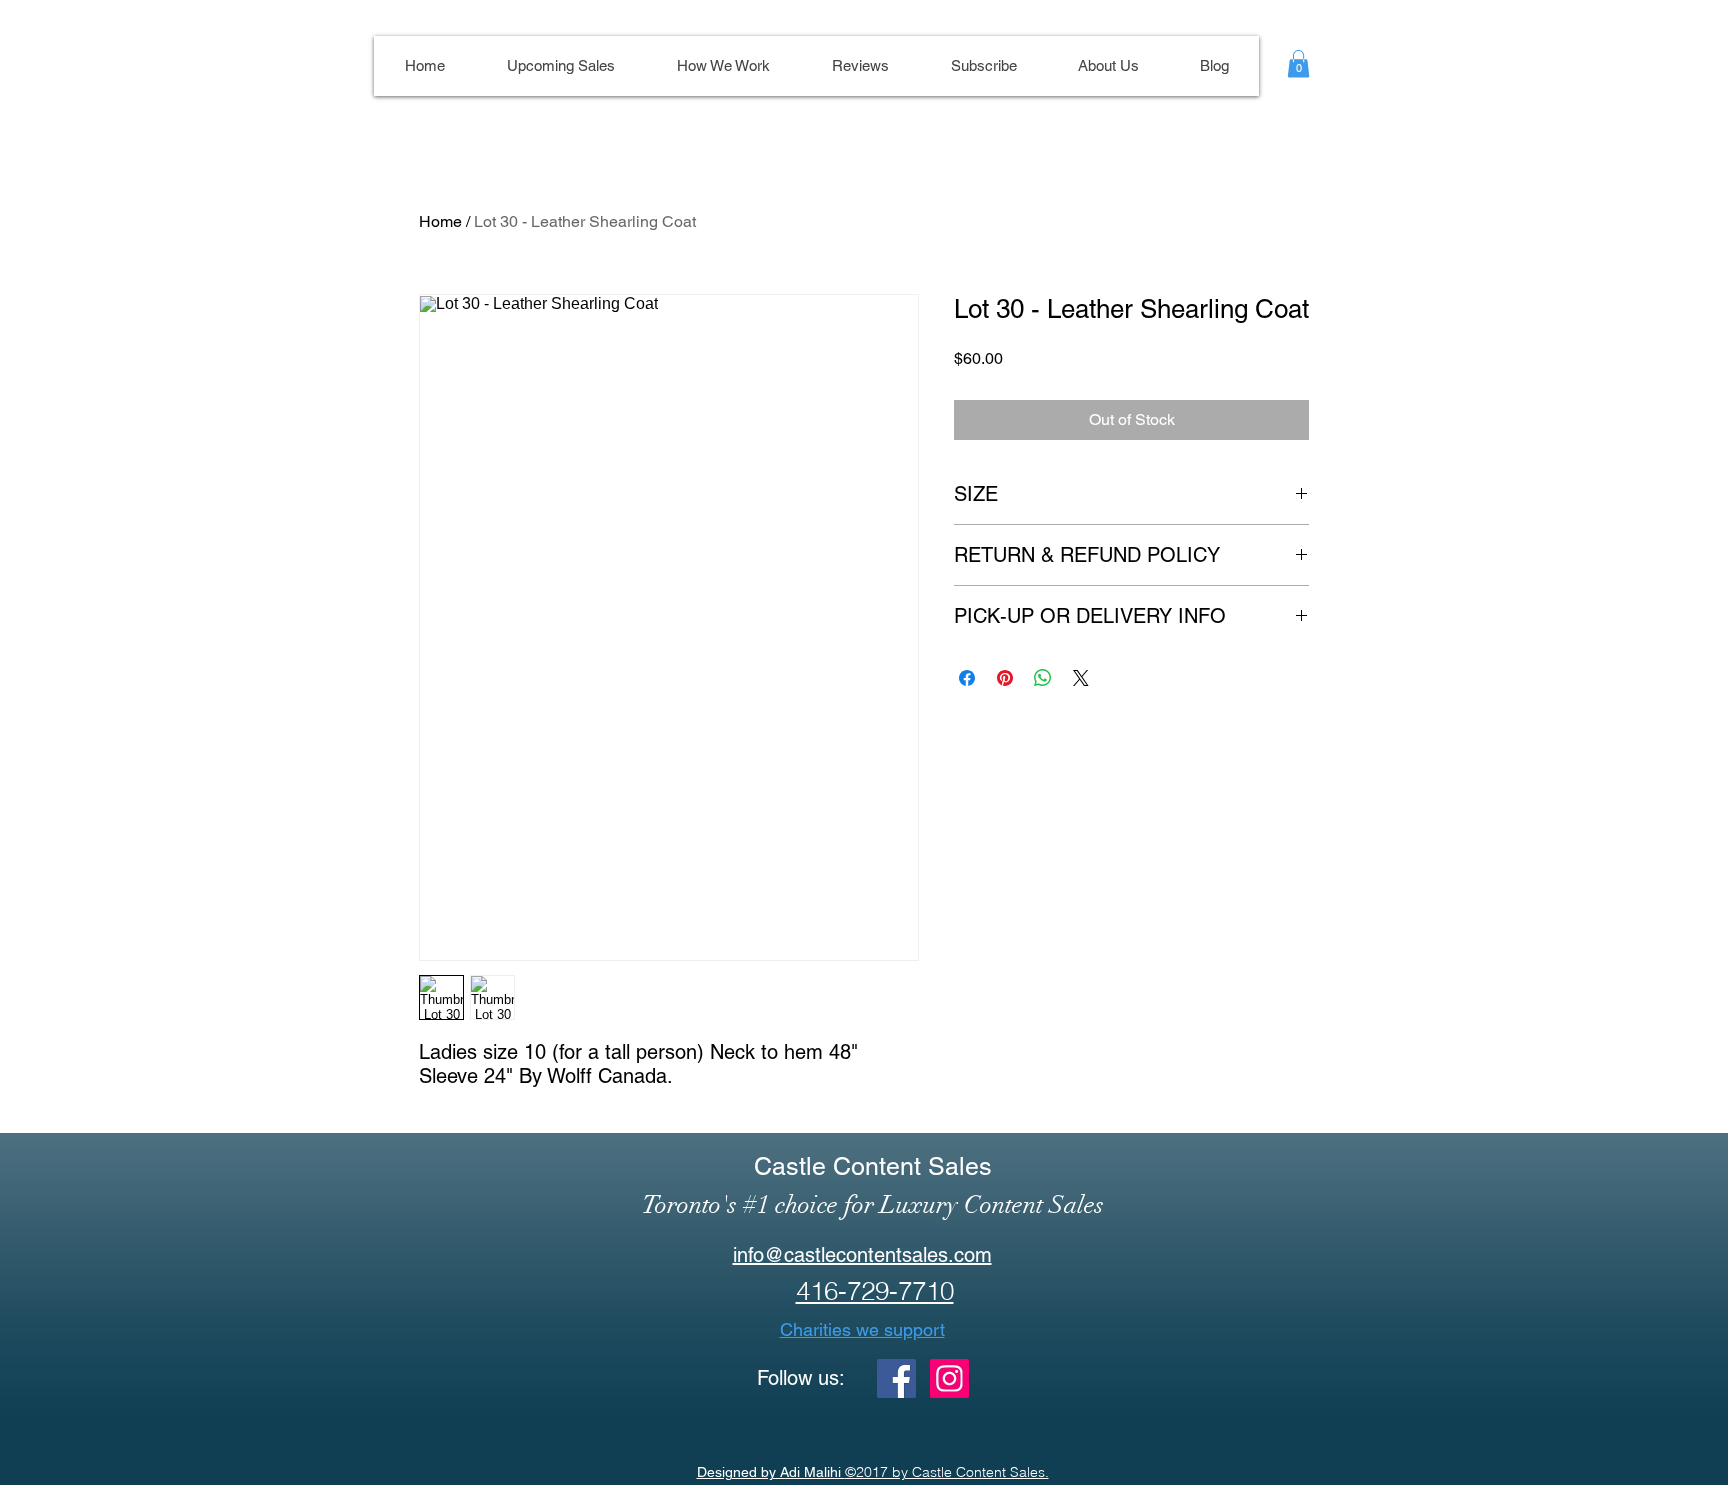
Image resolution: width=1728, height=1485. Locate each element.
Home (440, 221)
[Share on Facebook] (967, 678)
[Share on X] (1081, 678)
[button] (1298, 63)
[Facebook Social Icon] (896, 1378)
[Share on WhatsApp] (1043, 678)
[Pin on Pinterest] (1005, 678)
